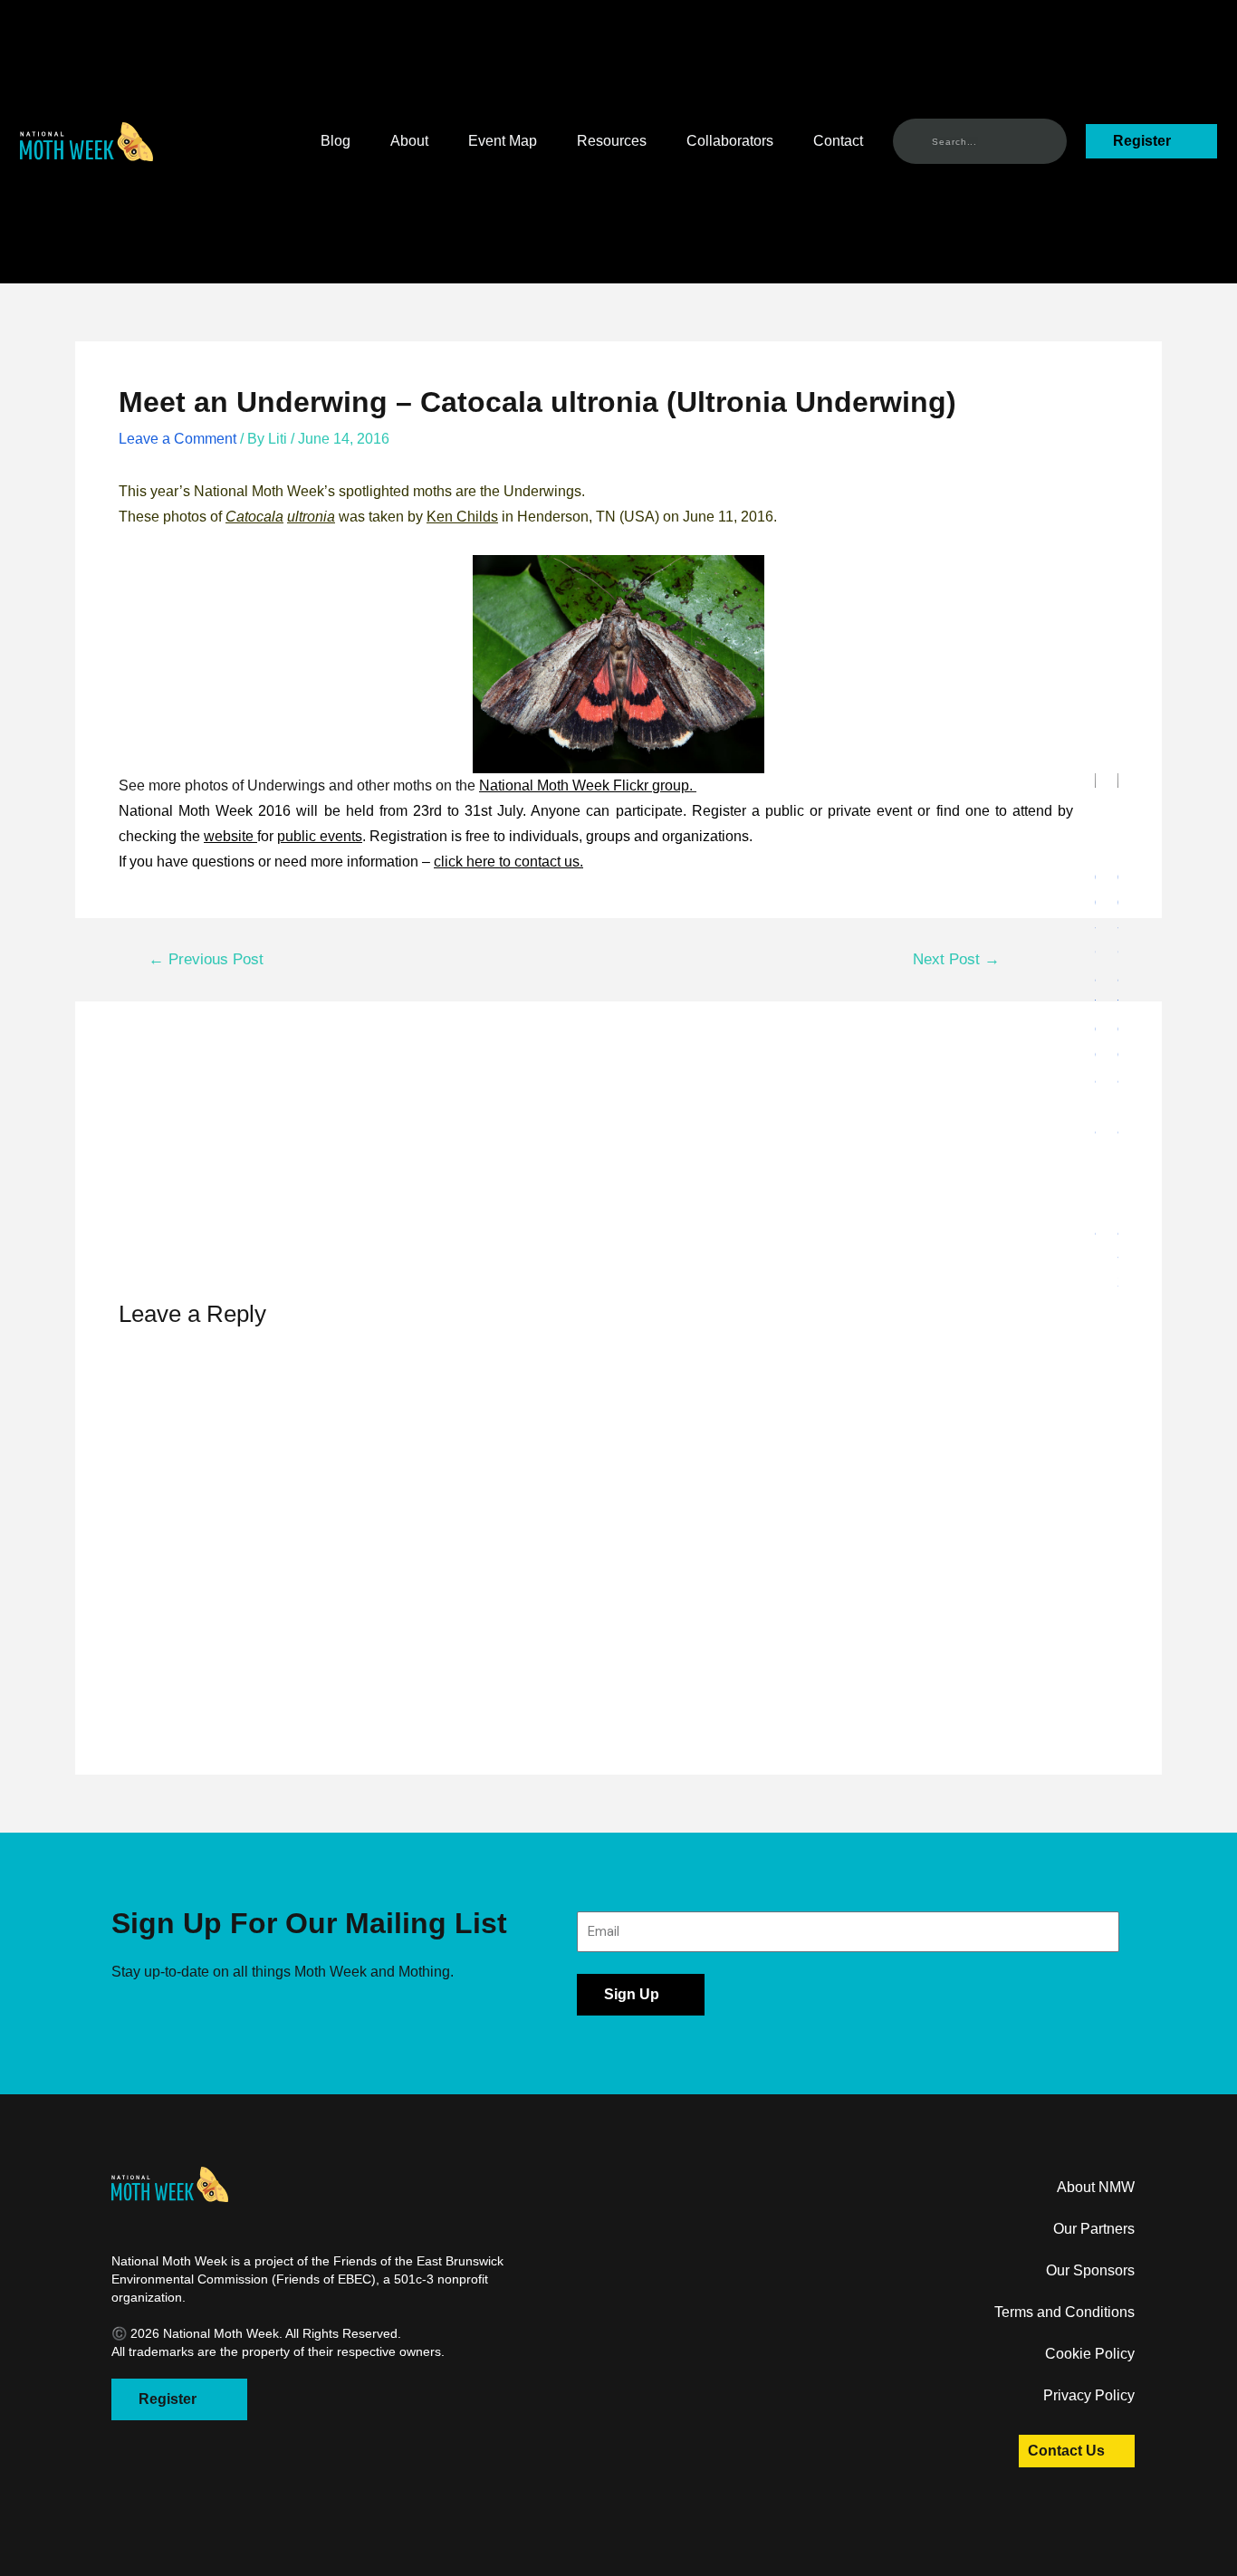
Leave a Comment (177, 439)
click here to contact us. (508, 862)
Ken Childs (462, 517)
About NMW (1096, 2187)
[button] (86, 142)
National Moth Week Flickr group (584, 785)
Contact (838, 141)
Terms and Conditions (1064, 2312)
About (409, 141)
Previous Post (206, 959)
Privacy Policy (1089, 2395)
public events (320, 836)
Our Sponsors (1090, 2270)
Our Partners (1094, 2229)
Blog (336, 141)
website (230, 836)
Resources (612, 141)
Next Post (956, 959)
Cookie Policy (1090, 2354)
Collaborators (730, 141)
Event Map (503, 141)
